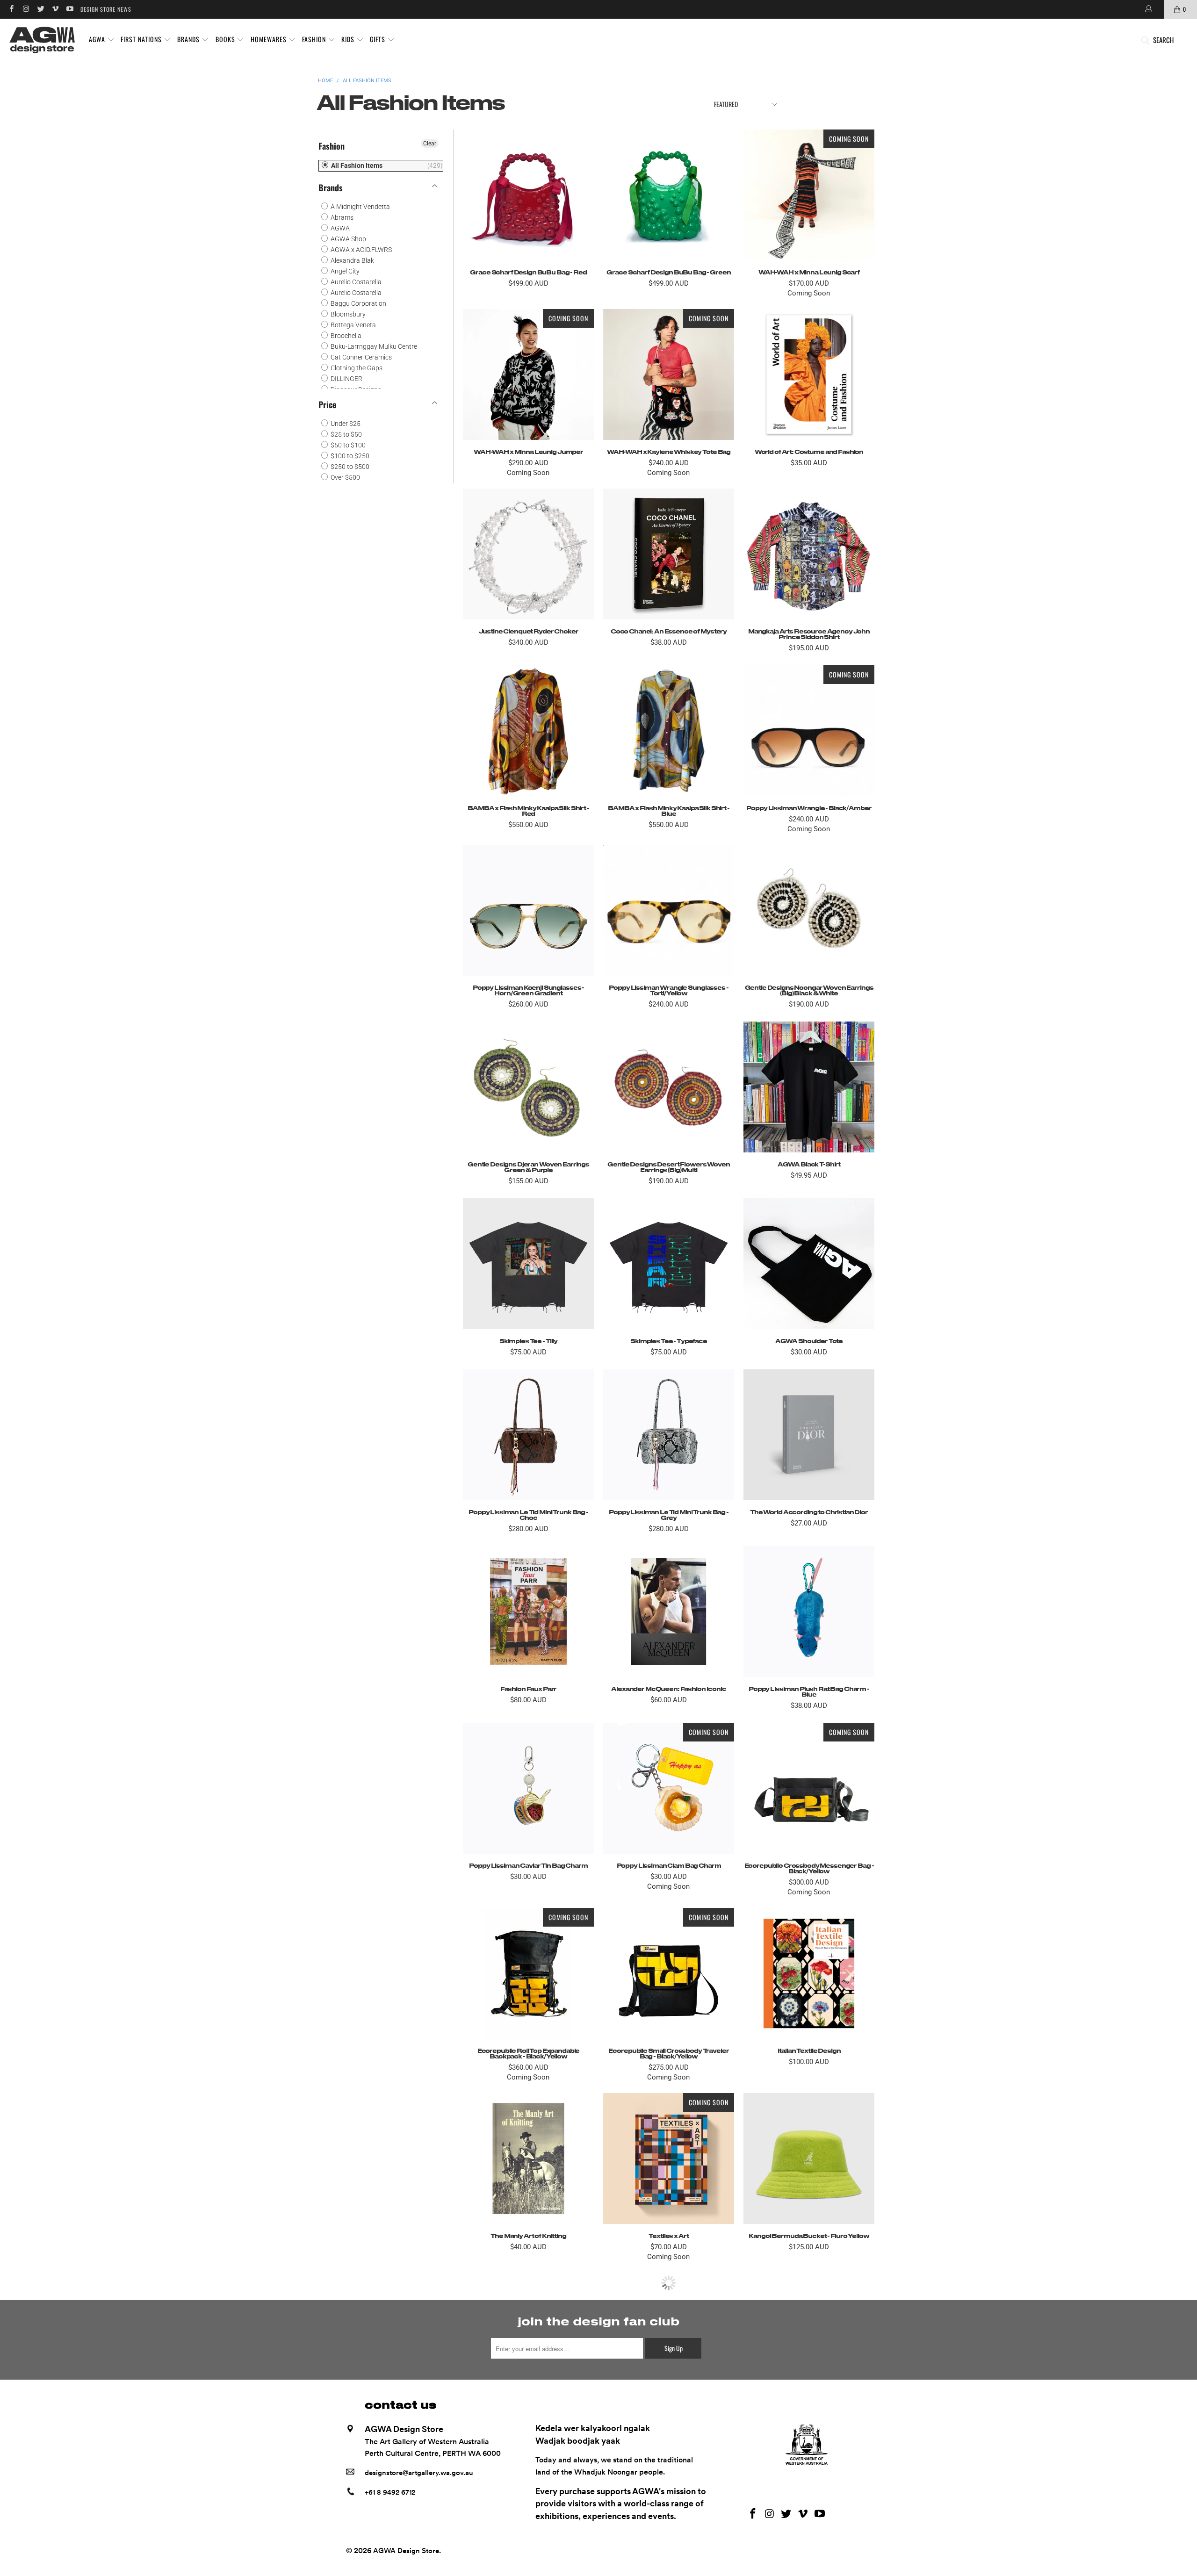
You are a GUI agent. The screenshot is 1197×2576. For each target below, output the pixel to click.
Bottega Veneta (353, 325)
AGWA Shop (348, 239)
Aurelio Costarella (355, 282)
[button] (102, 40)
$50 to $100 (347, 445)
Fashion (332, 146)
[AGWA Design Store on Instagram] (25, 9)
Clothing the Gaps (356, 368)
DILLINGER (346, 379)
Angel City (344, 271)
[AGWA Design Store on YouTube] (69, 9)
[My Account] (1148, 9)
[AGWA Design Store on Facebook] (11, 9)
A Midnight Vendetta (360, 207)
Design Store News (106, 9)
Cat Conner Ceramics (361, 357)
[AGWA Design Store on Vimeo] (55, 9)
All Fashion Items (356, 165)
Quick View (528, 216)
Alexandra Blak (352, 260)
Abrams (341, 217)
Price (327, 404)
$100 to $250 (349, 456)
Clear (430, 144)
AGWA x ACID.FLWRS (361, 250)
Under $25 (345, 424)
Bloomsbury (347, 314)
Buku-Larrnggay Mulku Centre (373, 346)
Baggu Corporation (358, 303)
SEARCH (1163, 40)
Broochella (345, 336)
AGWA (339, 228)
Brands (331, 187)
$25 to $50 (346, 434)
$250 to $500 (349, 467)
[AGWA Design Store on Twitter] (40, 9)
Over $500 (345, 477)
